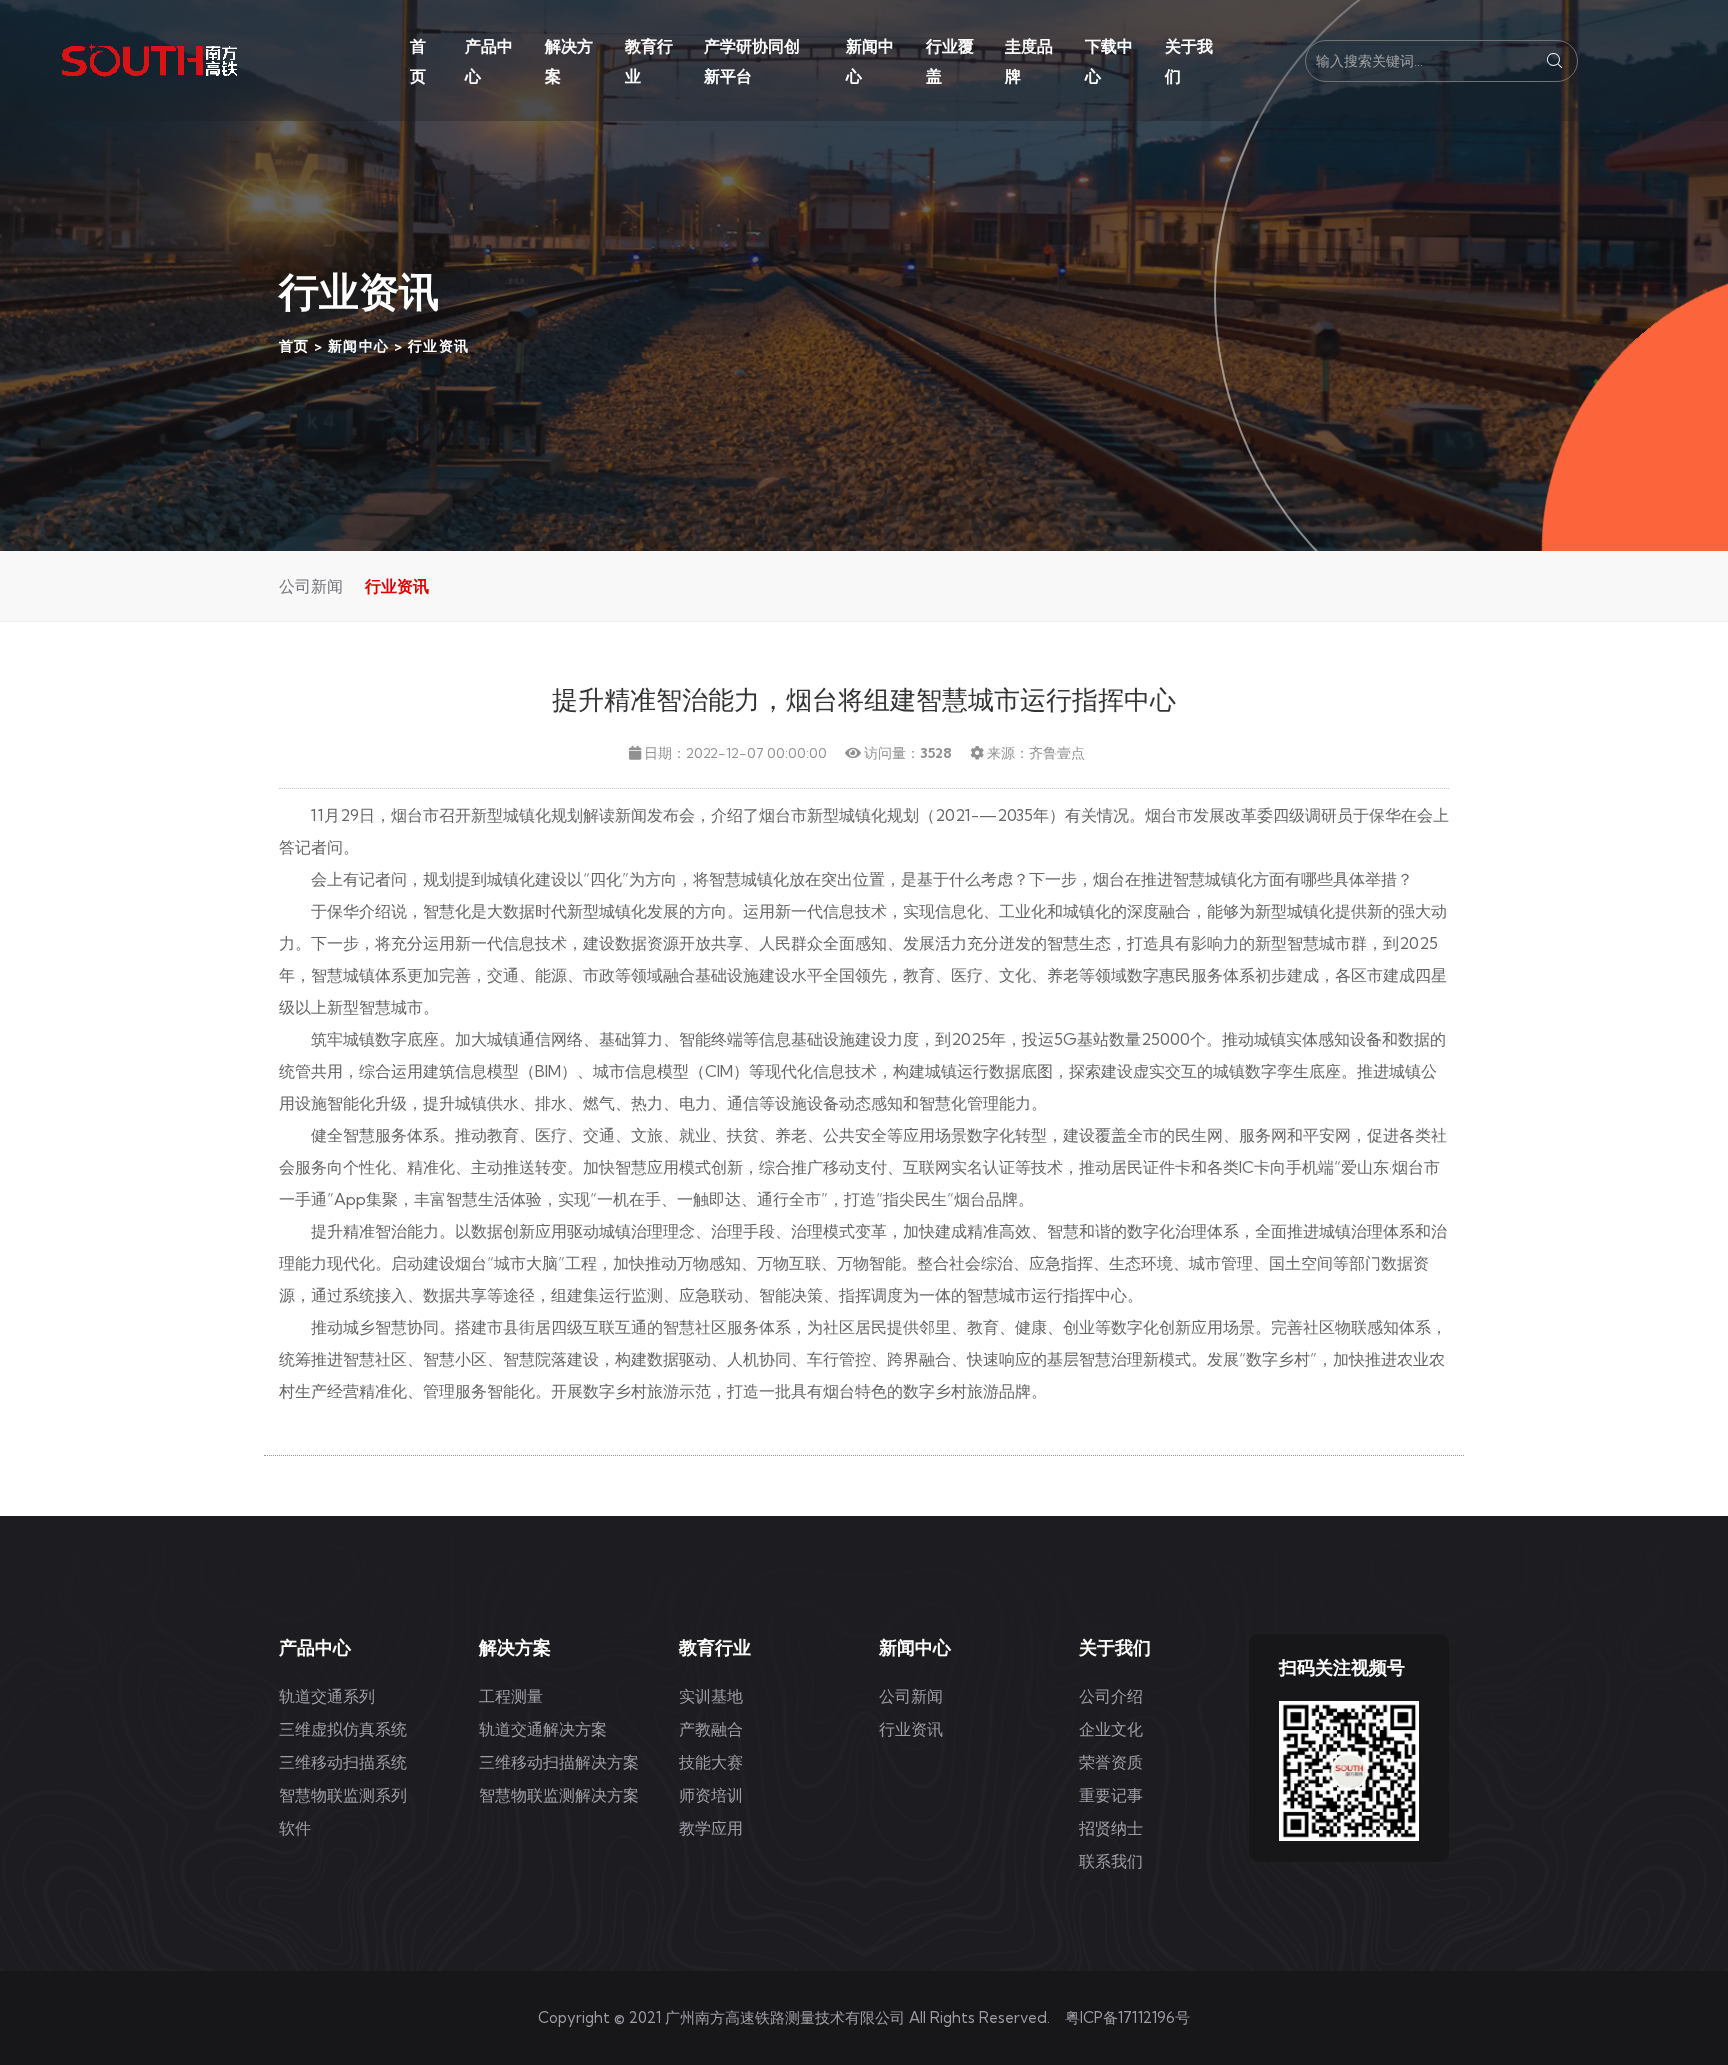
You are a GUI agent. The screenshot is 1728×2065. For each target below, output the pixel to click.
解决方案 (569, 61)
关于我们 (1189, 61)
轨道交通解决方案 (543, 1729)
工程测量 (511, 1696)
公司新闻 (311, 586)
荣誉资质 (1111, 1762)
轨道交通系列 (327, 1696)
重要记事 (1111, 1795)
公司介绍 (1111, 1696)
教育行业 (649, 61)
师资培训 (711, 1795)
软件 (295, 1828)
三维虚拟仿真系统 (343, 1729)
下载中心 (1109, 61)
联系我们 (1111, 1861)
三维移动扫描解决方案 (559, 1762)
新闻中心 (870, 61)
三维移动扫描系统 (343, 1762)
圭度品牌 (1029, 61)
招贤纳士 (1111, 1828)
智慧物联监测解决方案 (559, 1795)
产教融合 (711, 1729)
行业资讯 (439, 346)
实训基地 (711, 1696)
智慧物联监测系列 (343, 1795)
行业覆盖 (950, 61)
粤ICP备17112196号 (1127, 2017)
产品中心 (489, 61)
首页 (418, 61)
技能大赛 (711, 1762)
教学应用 (711, 1828)
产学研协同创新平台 (752, 61)
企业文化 (1111, 1729)
